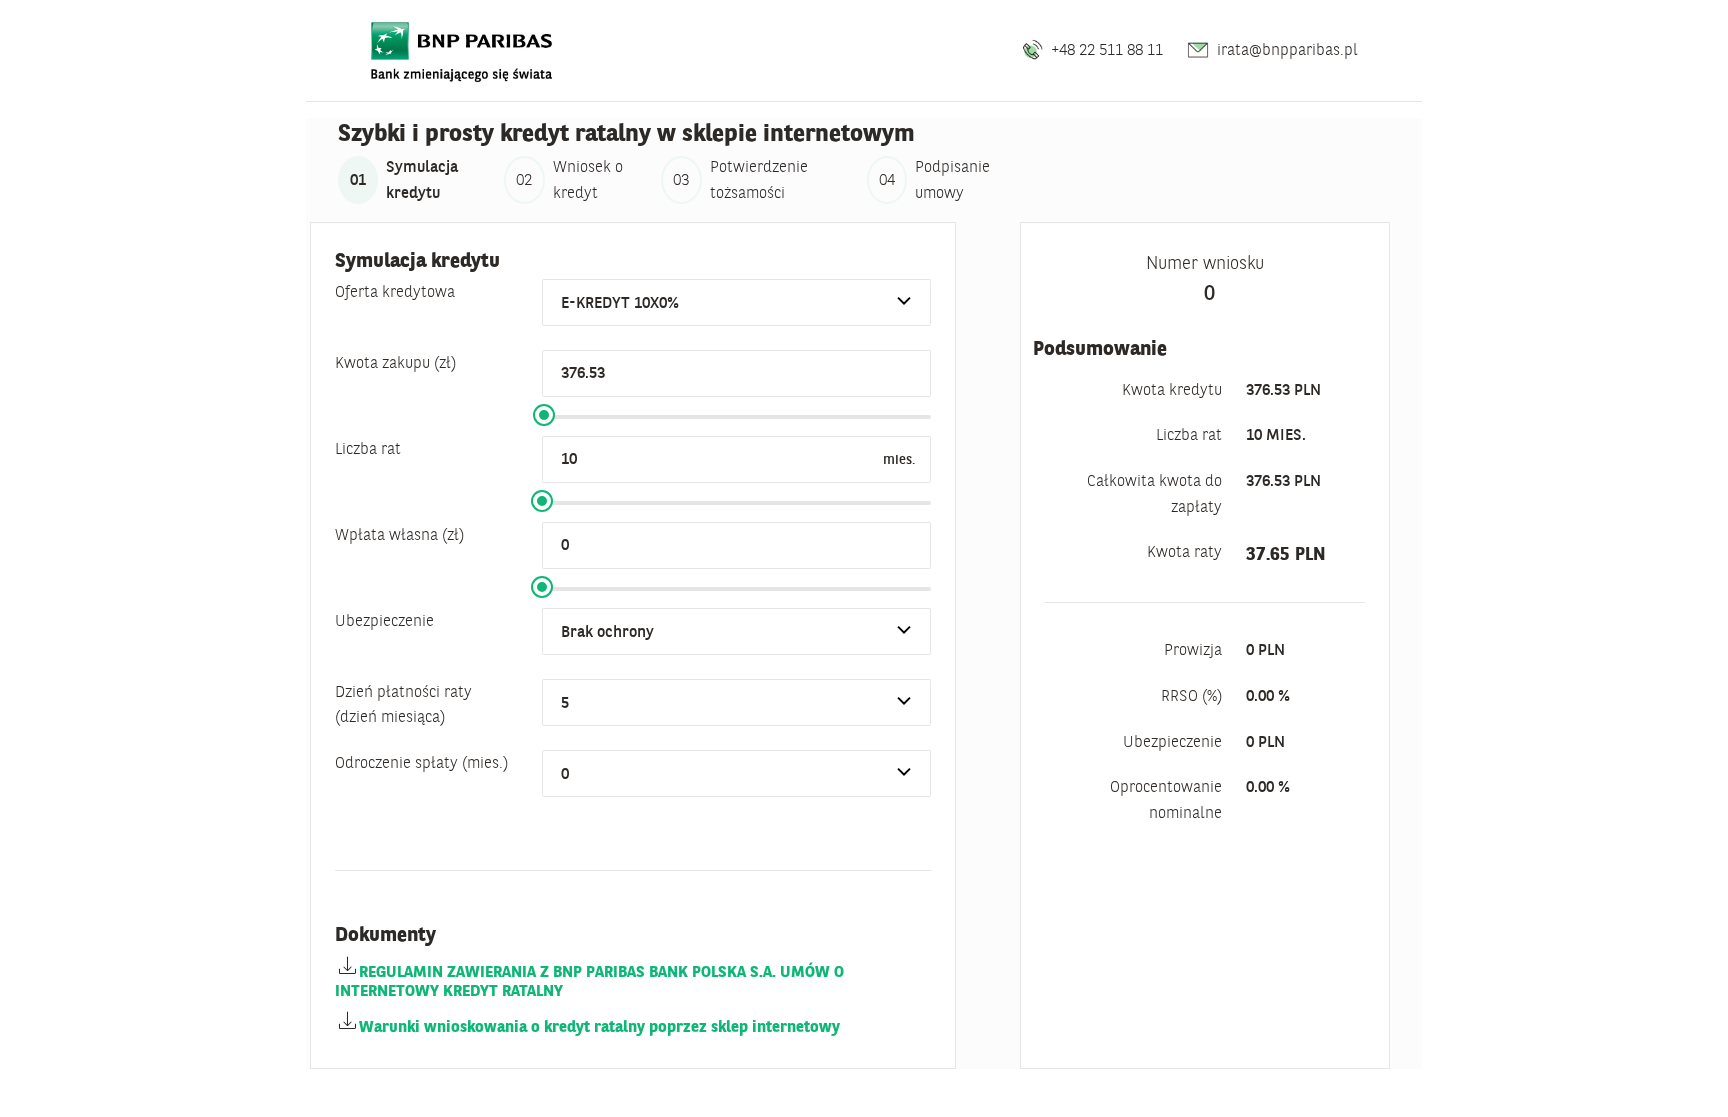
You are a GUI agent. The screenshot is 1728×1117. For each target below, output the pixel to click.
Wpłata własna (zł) (399, 534)
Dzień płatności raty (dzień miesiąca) (403, 704)
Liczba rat (368, 448)
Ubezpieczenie (384, 620)
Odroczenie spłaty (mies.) (421, 762)
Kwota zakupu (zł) (395, 362)
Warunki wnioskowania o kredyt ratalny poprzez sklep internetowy (599, 1026)
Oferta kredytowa (395, 291)
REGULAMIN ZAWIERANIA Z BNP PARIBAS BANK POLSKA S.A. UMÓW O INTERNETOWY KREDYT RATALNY (589, 980)
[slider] (544, 415)
